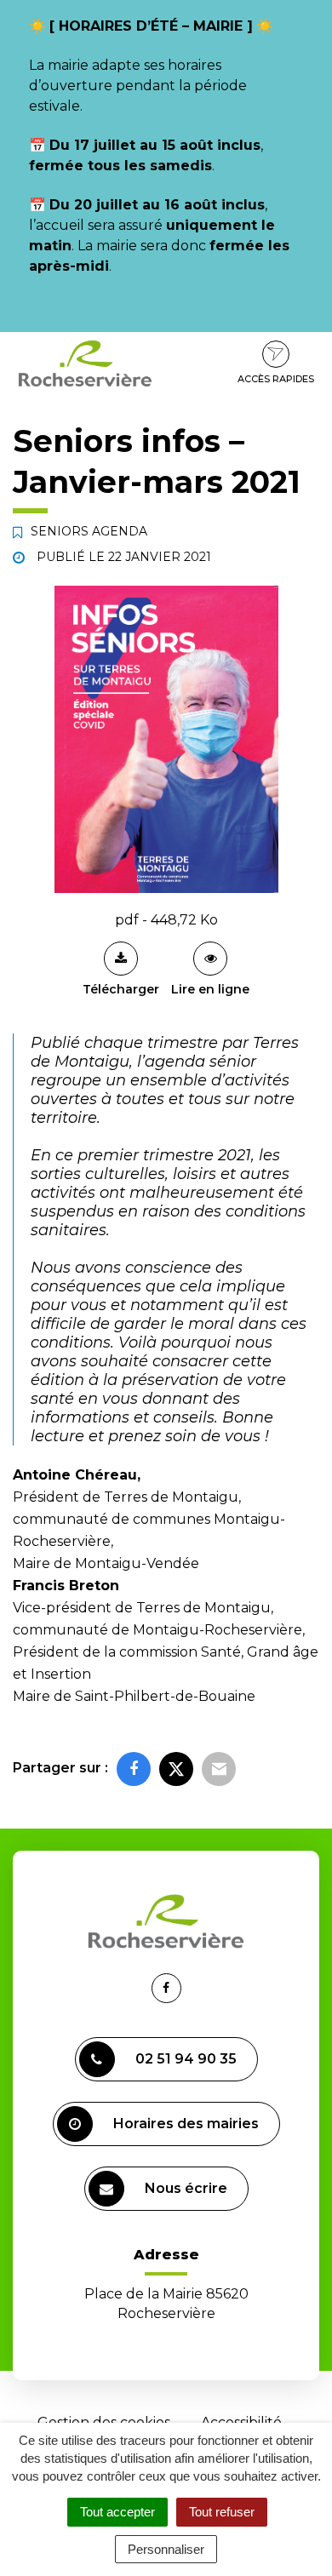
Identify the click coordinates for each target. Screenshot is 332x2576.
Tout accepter (117, 2512)
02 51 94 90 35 (186, 2059)
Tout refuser (222, 2512)
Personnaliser (166, 2549)
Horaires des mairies (186, 2124)
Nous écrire (186, 2188)
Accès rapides (276, 379)
